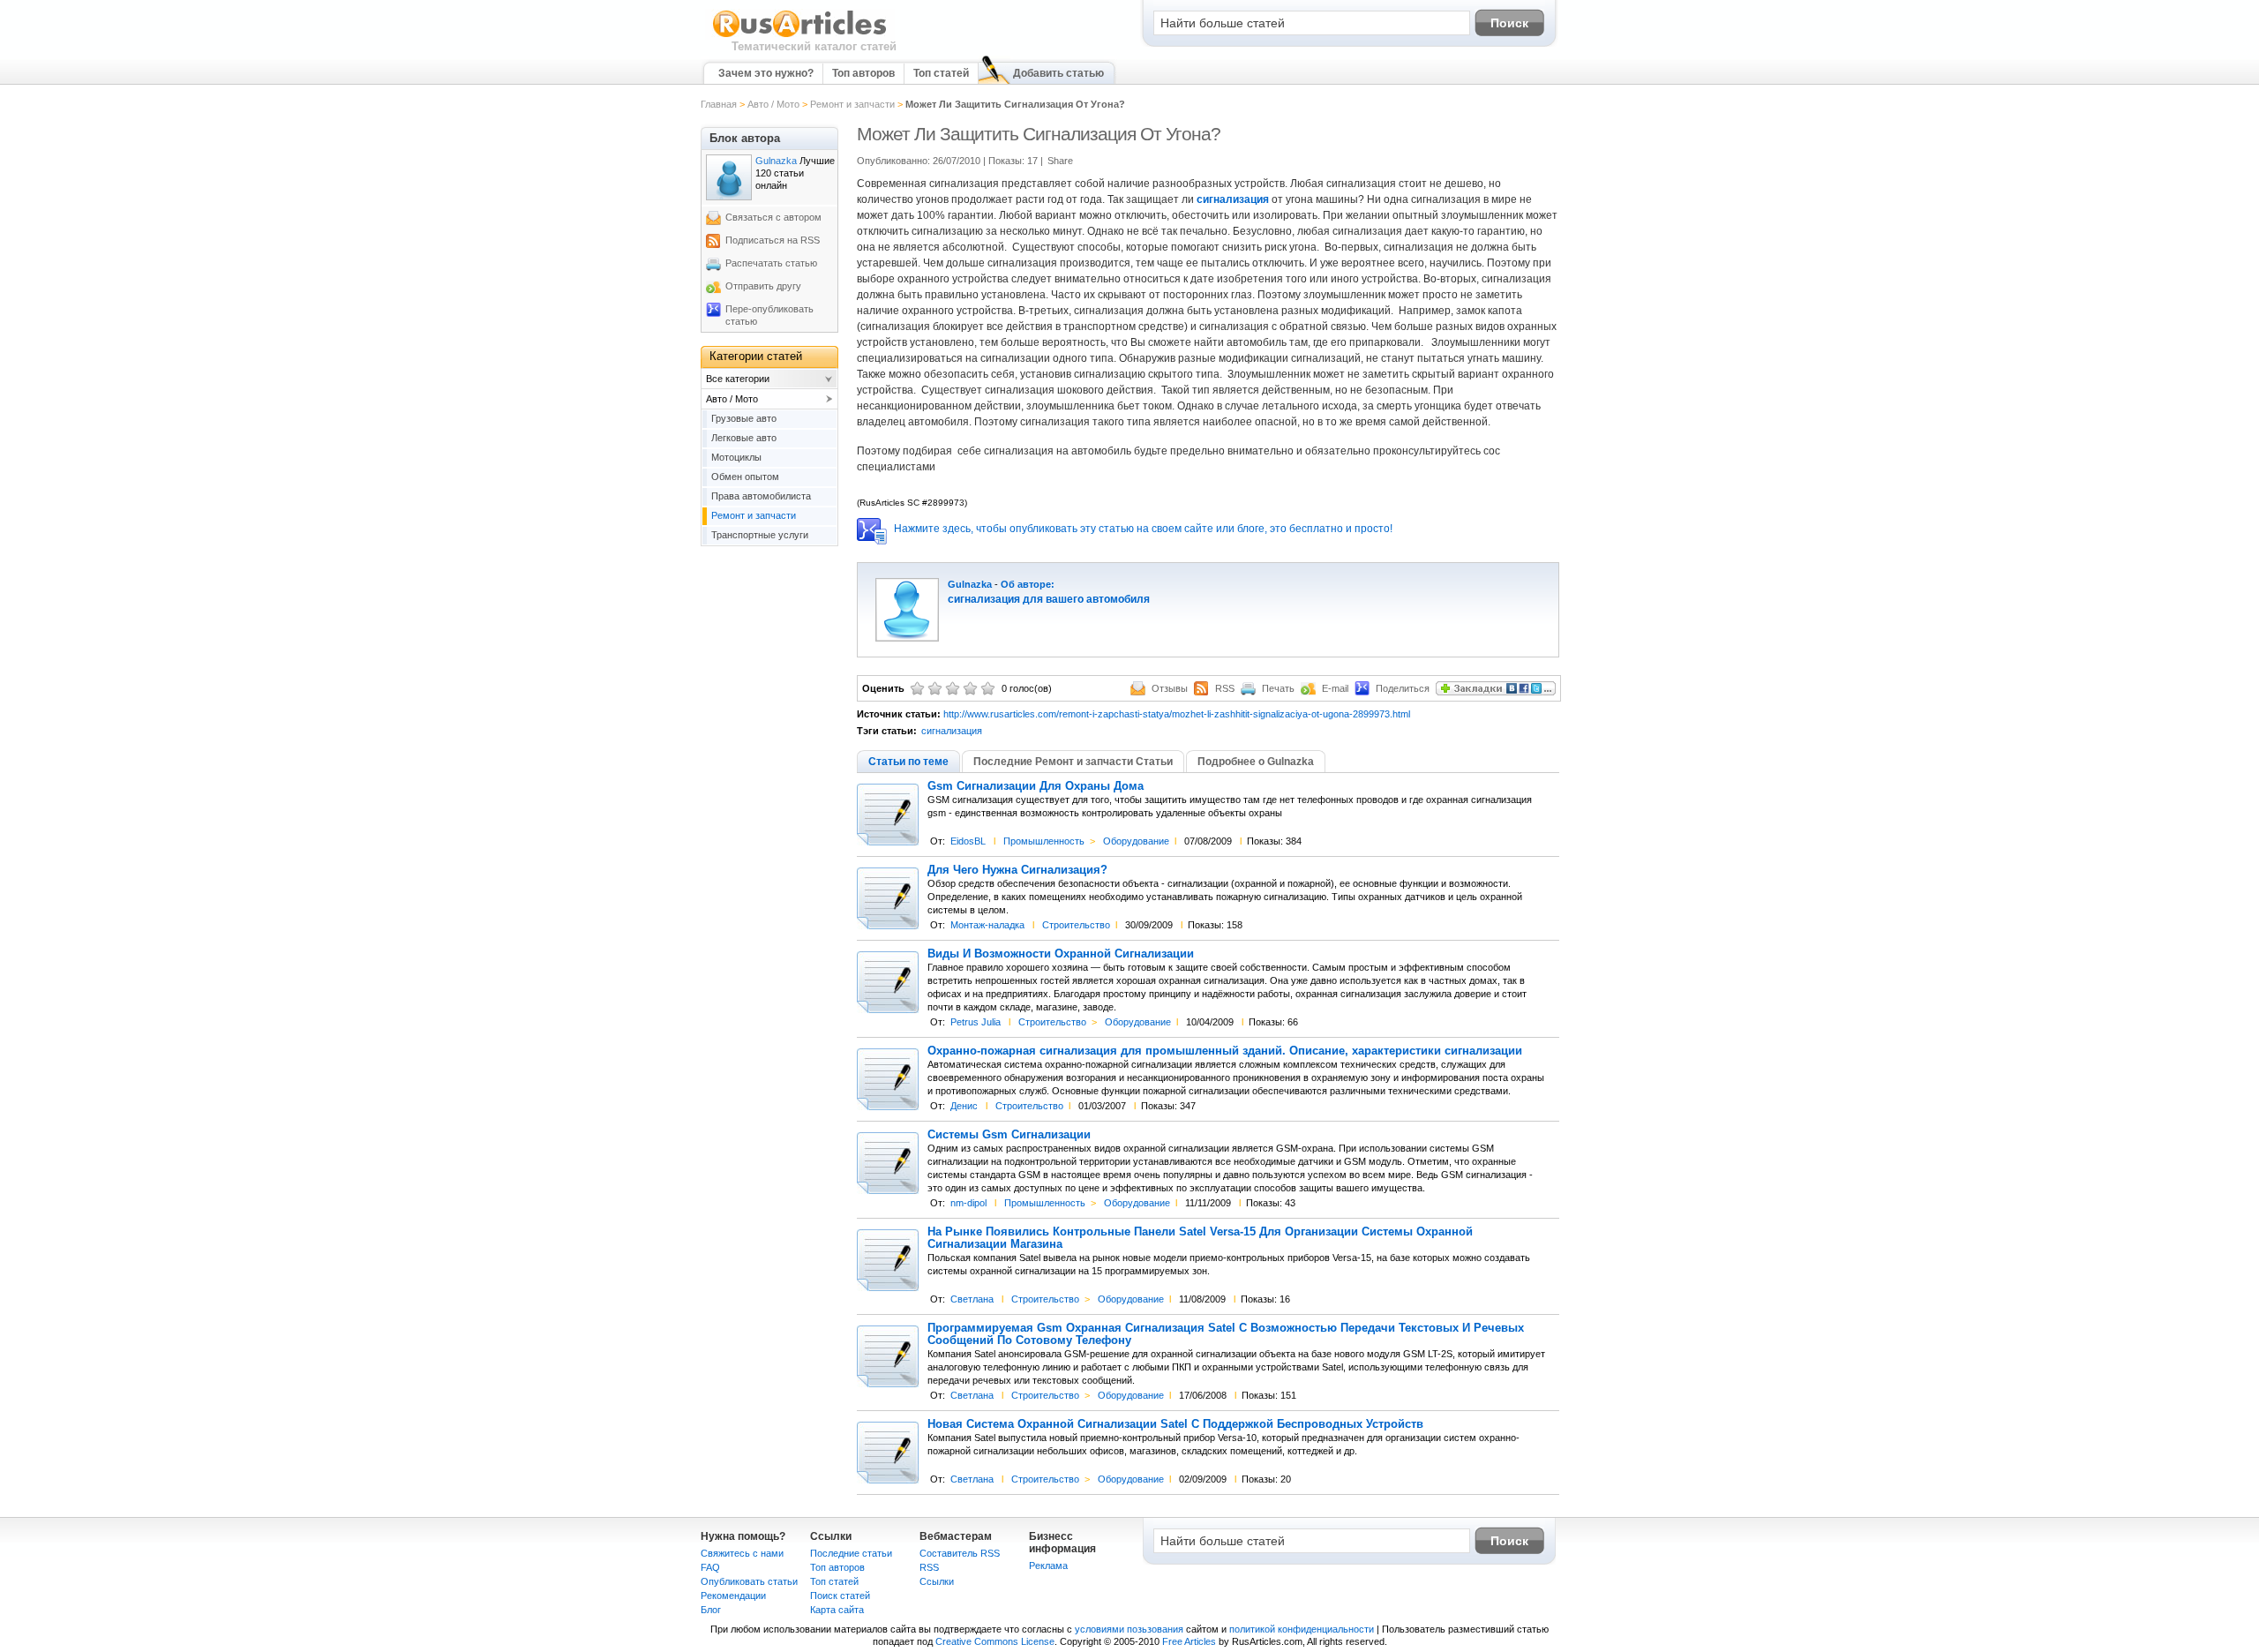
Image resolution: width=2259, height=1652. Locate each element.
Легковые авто (744, 438)
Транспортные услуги (760, 535)
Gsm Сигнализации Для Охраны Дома (1036, 786)
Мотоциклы (736, 457)
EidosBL (968, 841)
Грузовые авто (744, 418)
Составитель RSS (960, 1553)
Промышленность (1044, 841)
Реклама (1048, 1566)
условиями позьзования (1129, 1629)
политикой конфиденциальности (1302, 1629)
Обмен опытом (745, 477)
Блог (711, 1610)
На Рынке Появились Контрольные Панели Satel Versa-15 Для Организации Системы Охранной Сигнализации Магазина (1200, 1238)
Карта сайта (837, 1610)
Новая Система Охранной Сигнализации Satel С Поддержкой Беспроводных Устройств (1175, 1424)
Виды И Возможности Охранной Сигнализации (1061, 954)
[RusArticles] (800, 36)
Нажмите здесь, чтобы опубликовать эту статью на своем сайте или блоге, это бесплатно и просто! (1143, 529)
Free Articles (1189, 1641)
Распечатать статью (771, 263)
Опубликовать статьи (749, 1581)
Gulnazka (970, 584)
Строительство (1076, 925)
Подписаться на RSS (773, 240)
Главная (719, 104)
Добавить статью (1058, 73)
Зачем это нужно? (766, 73)
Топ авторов (863, 73)
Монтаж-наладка (987, 925)
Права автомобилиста (761, 496)
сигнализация (1233, 199)
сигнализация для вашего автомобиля (1049, 599)
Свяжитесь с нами (742, 1553)
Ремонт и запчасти (852, 104)
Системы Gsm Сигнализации (1009, 1135)
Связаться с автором (773, 217)
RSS (929, 1567)
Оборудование (1136, 841)
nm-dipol (968, 1203)
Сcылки (937, 1581)
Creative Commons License (995, 1641)
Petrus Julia (976, 1022)
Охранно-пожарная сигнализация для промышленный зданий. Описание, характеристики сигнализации (1225, 1051)
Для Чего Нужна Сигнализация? (1017, 870)
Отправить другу (763, 286)
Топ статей (941, 73)
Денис (964, 1106)
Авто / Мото (773, 104)
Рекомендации (733, 1596)
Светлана (972, 1299)
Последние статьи (851, 1553)
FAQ (710, 1567)
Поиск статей (840, 1596)
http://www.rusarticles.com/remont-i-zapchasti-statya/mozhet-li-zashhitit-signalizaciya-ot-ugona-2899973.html (1177, 714)
